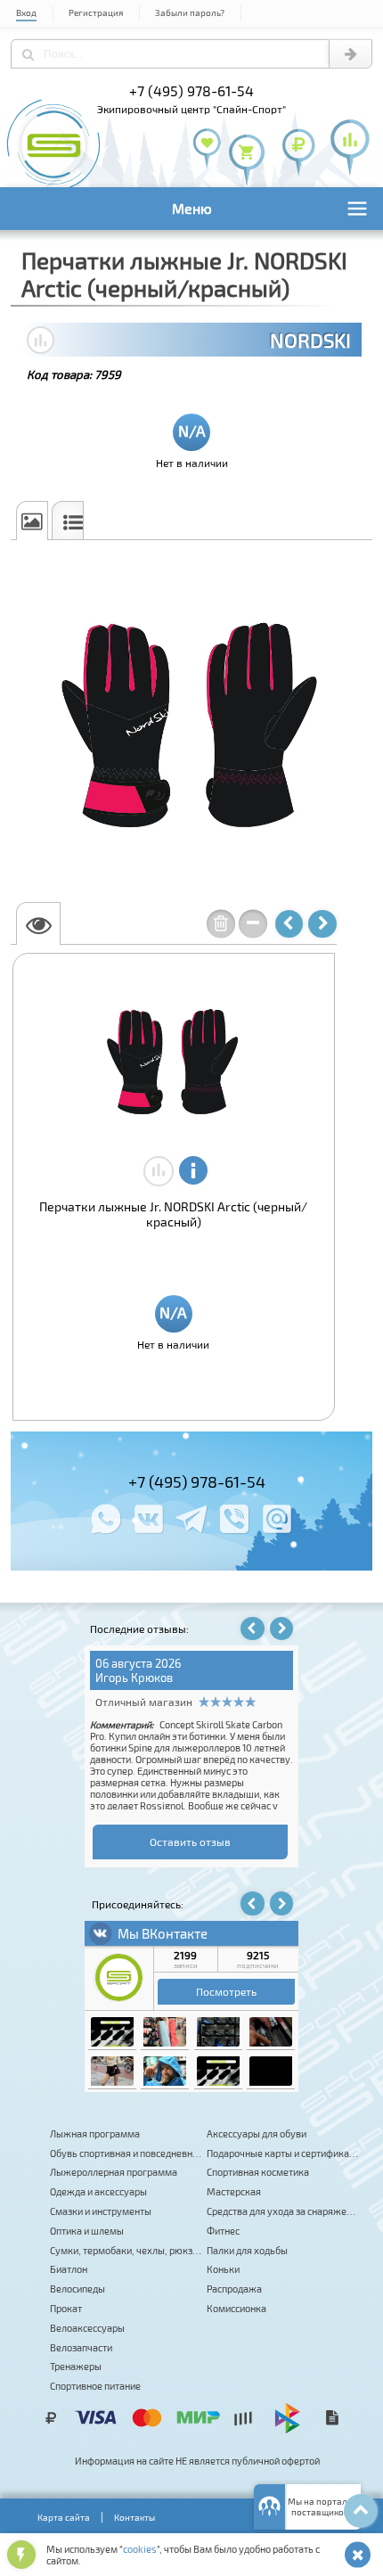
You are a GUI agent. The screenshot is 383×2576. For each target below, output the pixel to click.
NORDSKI (310, 340)
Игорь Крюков (134, 1678)
